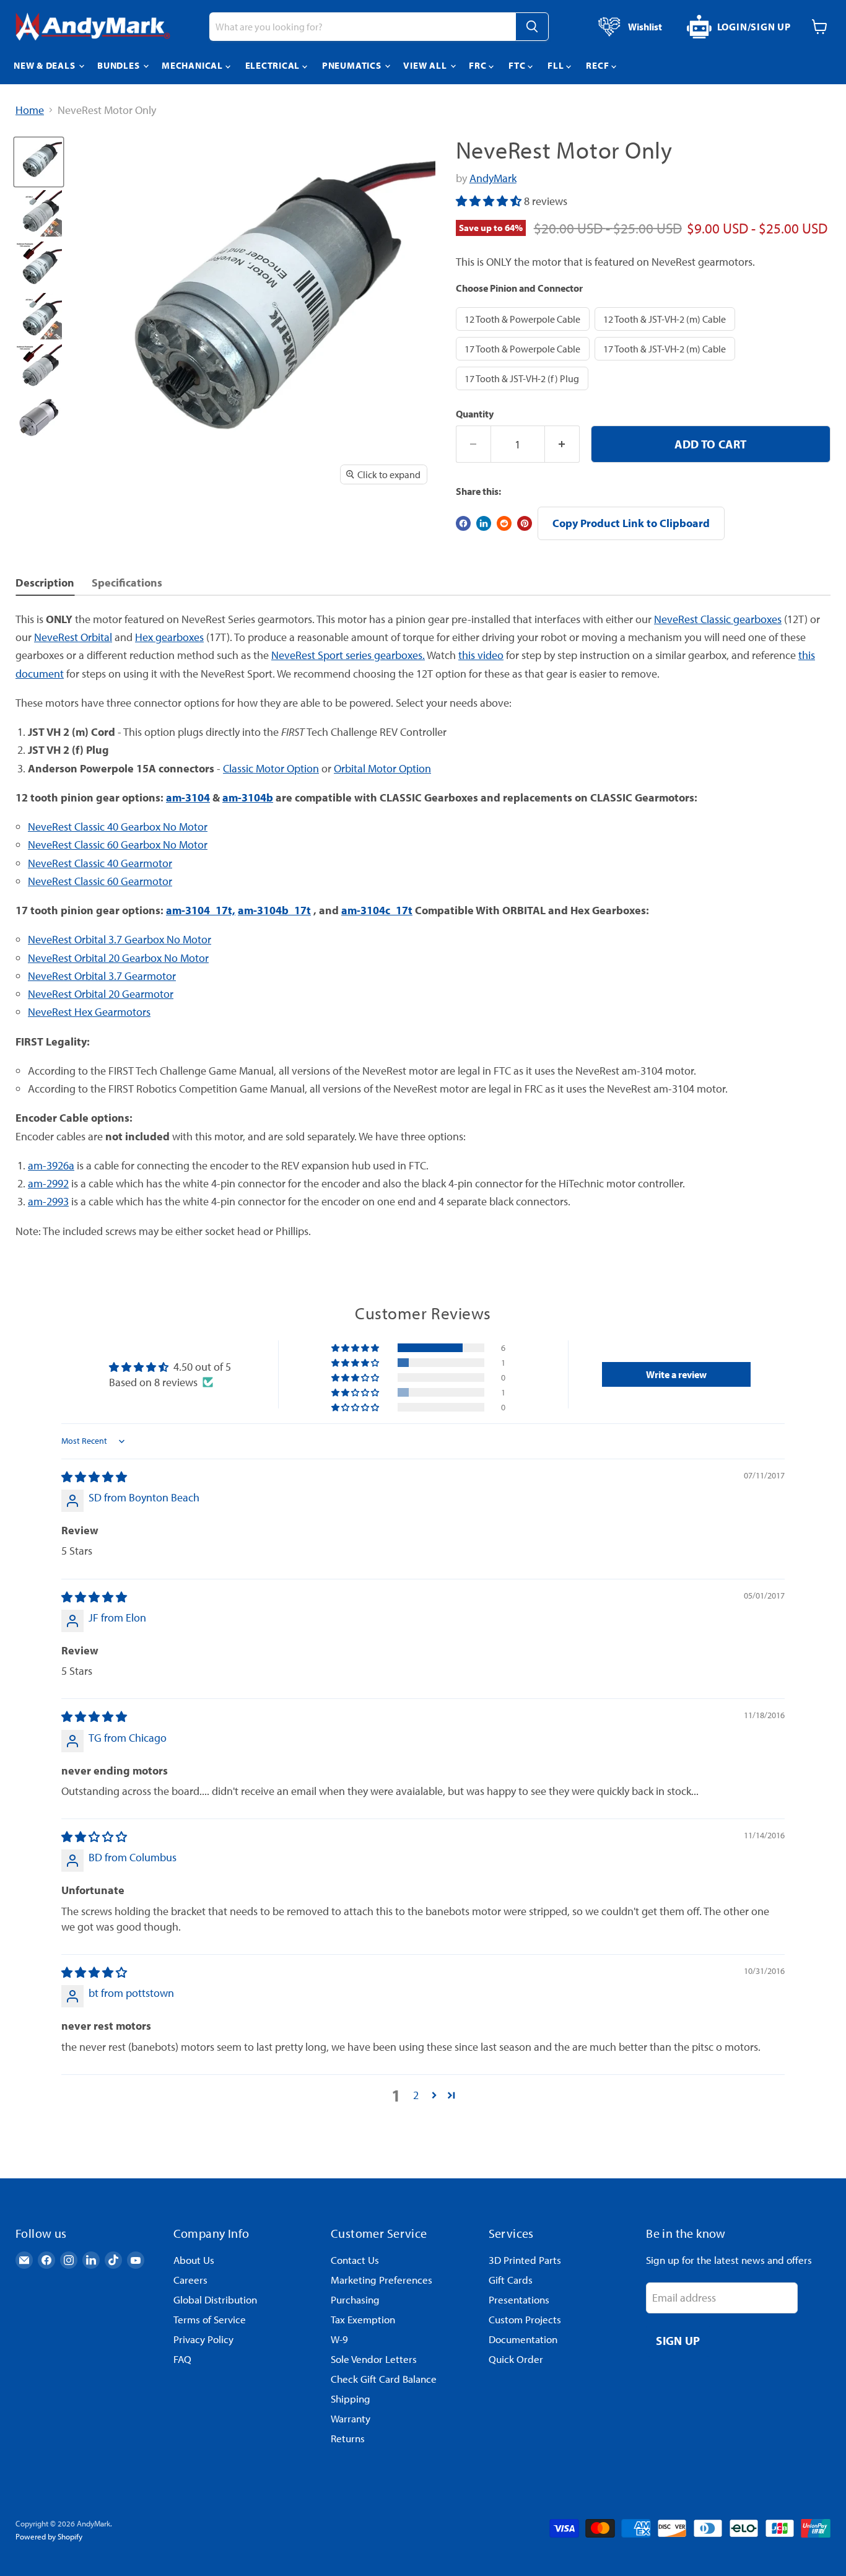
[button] (490, 201)
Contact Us (355, 2260)
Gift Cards (511, 2280)
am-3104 (188, 797)
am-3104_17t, (201, 910)
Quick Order (516, 2359)
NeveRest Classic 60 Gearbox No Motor (118, 845)
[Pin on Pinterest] (525, 523)
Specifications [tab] (127, 583)
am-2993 (48, 1201)
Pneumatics (353, 65)
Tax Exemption (363, 2319)
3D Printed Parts (525, 2260)
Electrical (274, 65)
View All (426, 65)
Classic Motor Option (271, 768)
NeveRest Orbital (73, 637)
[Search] (532, 27)
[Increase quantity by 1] (562, 444)
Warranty (351, 2418)
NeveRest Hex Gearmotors (89, 1012)
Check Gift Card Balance (384, 2379)
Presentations (519, 2299)
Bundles (120, 65)
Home (30, 111)
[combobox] (362, 27)
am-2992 (48, 1183)
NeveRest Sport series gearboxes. (348, 655)
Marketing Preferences (382, 2280)
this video (481, 655)
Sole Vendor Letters (374, 2359)
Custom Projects (525, 2319)
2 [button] (416, 2095)
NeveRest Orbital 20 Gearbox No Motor (118, 958)
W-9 (339, 2339)
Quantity (475, 414)
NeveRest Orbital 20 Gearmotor (101, 994)
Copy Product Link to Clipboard (631, 523)
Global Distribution (215, 2299)
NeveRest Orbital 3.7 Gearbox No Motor (120, 939)
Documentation (523, 2339)
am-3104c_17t (377, 910)
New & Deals (46, 65)
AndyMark (493, 178)
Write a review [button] (676, 1374)
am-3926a (51, 1165)
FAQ (182, 2359)
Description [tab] (45, 583)
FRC (479, 65)
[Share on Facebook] (463, 523)
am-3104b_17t (274, 910)
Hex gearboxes (169, 637)
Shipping (351, 2399)
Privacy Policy (203, 2339)
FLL (557, 65)
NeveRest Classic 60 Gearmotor (100, 881)
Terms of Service (210, 2319)
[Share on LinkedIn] (484, 523)
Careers (190, 2280)
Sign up (678, 2340)
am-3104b (248, 797)
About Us (194, 2260)
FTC (518, 65)
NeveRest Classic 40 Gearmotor (100, 863)
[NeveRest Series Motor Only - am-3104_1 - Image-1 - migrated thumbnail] (39, 162)
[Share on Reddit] (504, 523)
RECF (599, 65)
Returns (348, 2438)
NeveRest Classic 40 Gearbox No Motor (118, 827)
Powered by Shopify (49, 2536)
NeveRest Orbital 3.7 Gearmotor (102, 976)
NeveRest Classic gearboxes (718, 619)
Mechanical (193, 65)
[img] (94, 1477)
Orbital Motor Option (382, 768)
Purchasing (355, 2299)
